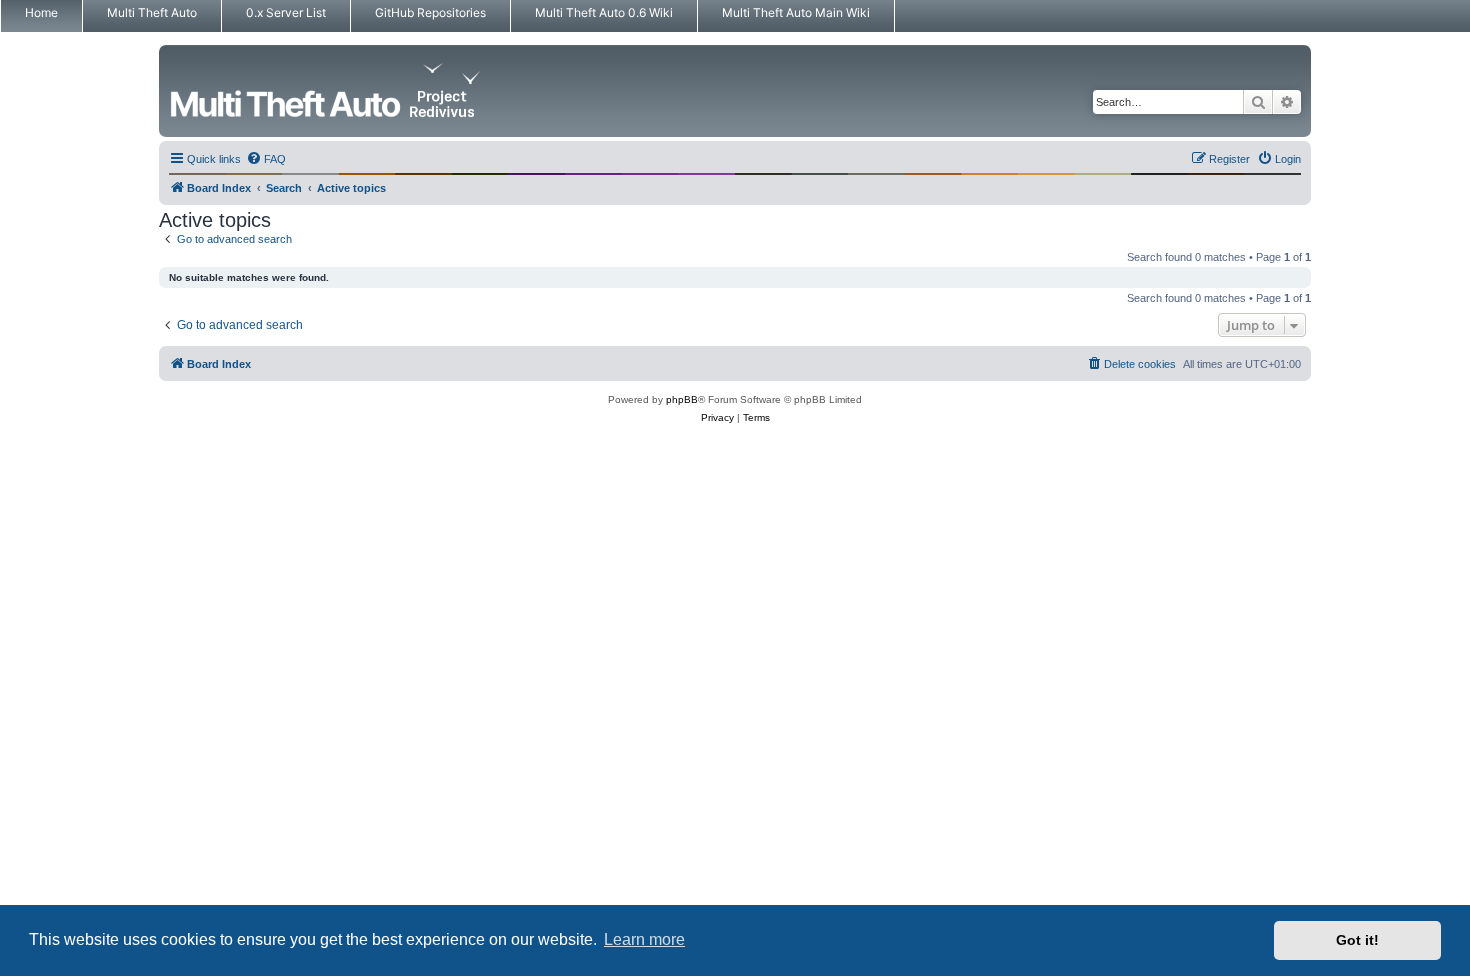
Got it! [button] (1357, 940)
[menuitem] (266, 159)
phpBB (682, 399)
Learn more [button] (644, 939)
